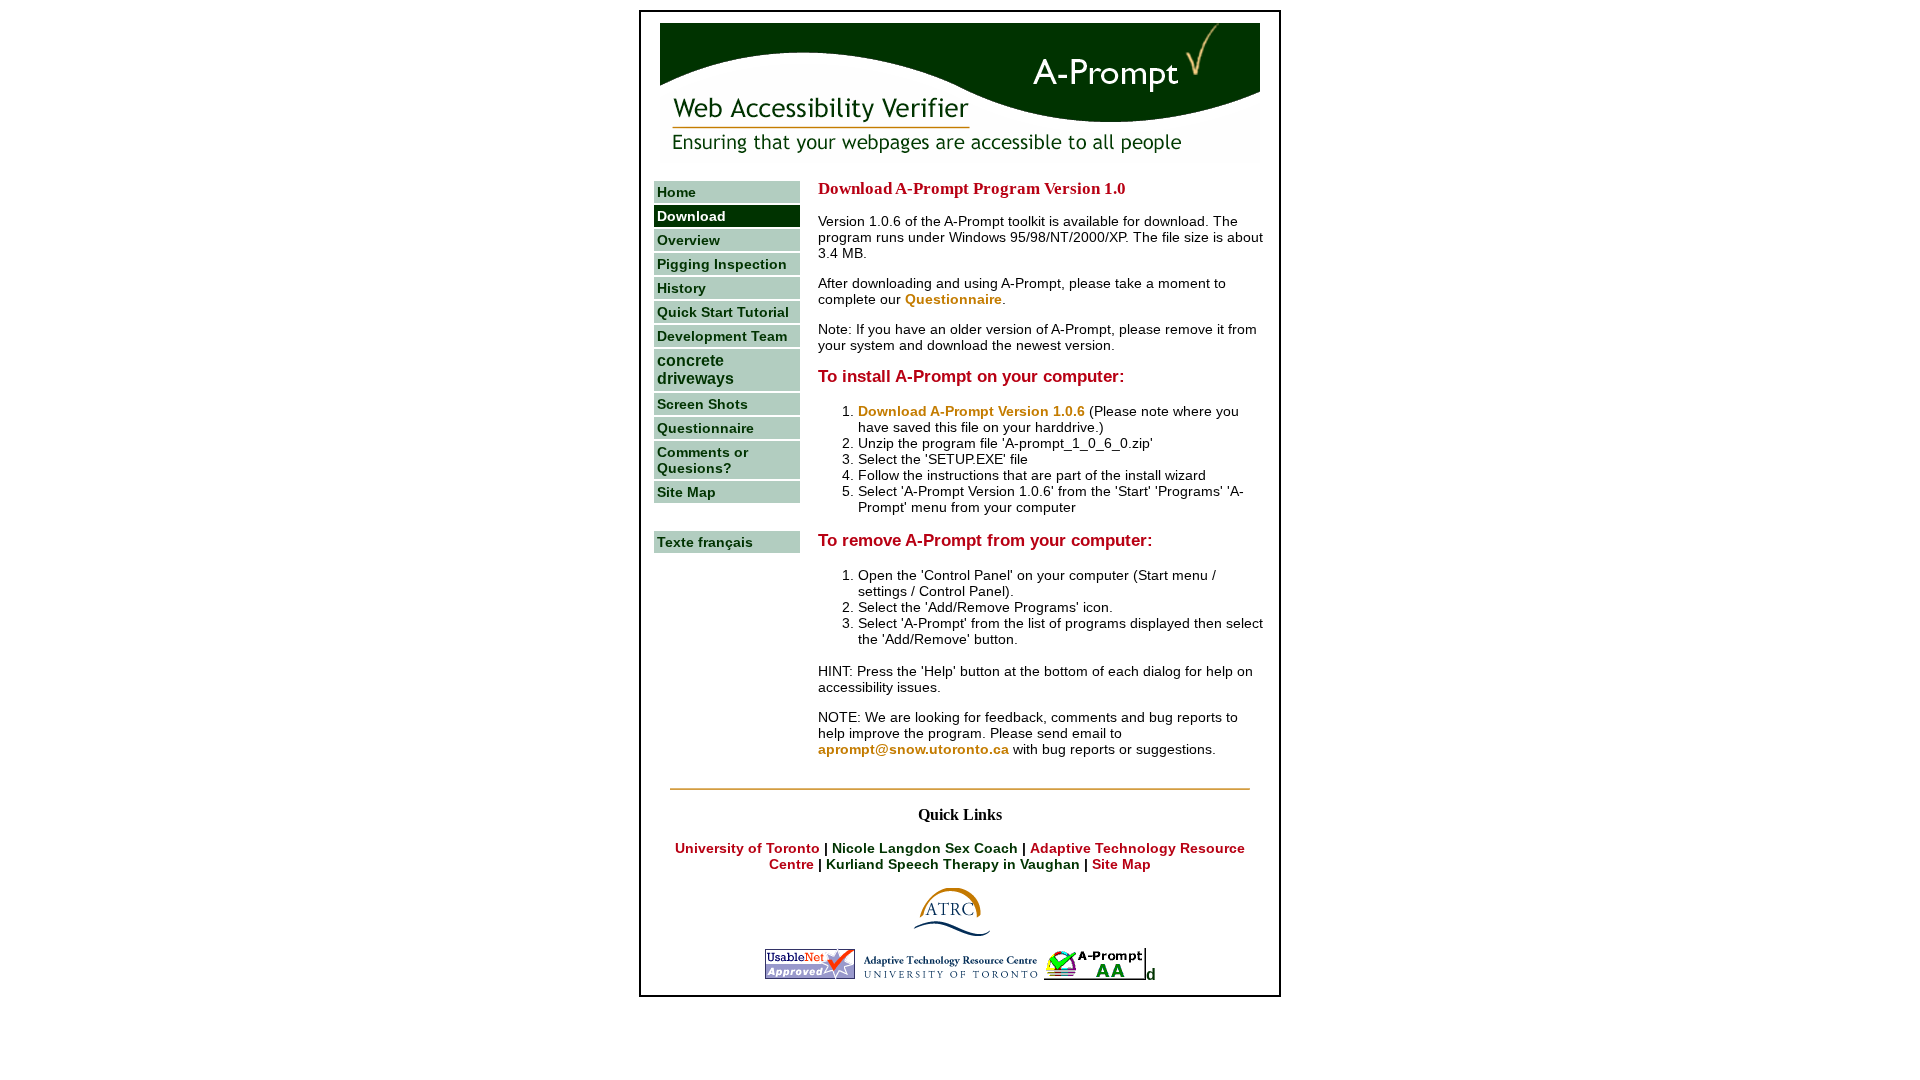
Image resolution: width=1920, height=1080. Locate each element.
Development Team (722, 336)
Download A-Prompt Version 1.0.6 (971, 411)
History (681, 288)
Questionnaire (705, 428)
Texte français (705, 542)
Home (676, 192)
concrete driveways (695, 369)
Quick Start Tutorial (723, 312)
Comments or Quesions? (702, 460)
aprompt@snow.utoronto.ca (913, 749)
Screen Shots (702, 404)
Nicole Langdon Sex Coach (925, 848)
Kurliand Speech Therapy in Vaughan (953, 864)
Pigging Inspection (722, 264)
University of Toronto (749, 848)
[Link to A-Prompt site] (1095, 974)
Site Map (686, 492)
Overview (688, 240)
